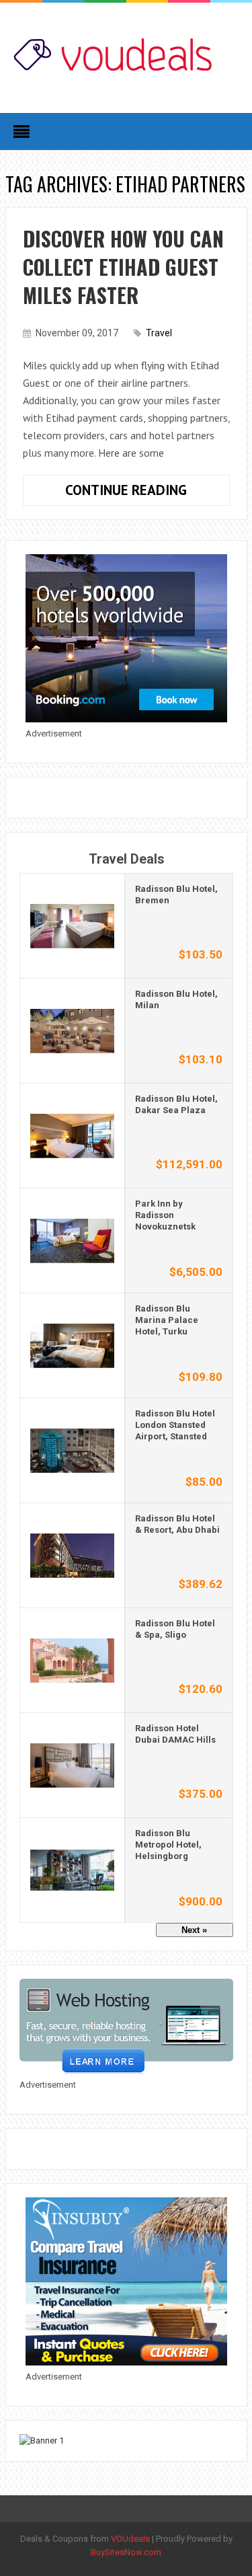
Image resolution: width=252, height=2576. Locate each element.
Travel (159, 333)
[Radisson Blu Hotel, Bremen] (72, 925)
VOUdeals (130, 2539)
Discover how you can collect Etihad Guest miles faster (123, 267)
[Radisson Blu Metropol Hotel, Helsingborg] (72, 1869)
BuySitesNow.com (126, 2552)
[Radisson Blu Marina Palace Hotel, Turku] (72, 1345)
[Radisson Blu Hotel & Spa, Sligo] (72, 1660)
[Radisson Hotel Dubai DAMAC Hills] (72, 1765)
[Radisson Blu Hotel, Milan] (72, 1030)
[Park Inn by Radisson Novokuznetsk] (72, 1240)
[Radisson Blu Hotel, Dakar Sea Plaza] (72, 1135)
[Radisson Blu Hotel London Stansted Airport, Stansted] (72, 1450)
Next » (194, 1930)
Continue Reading (148, 493)
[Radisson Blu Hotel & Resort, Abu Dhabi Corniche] (72, 1555)
